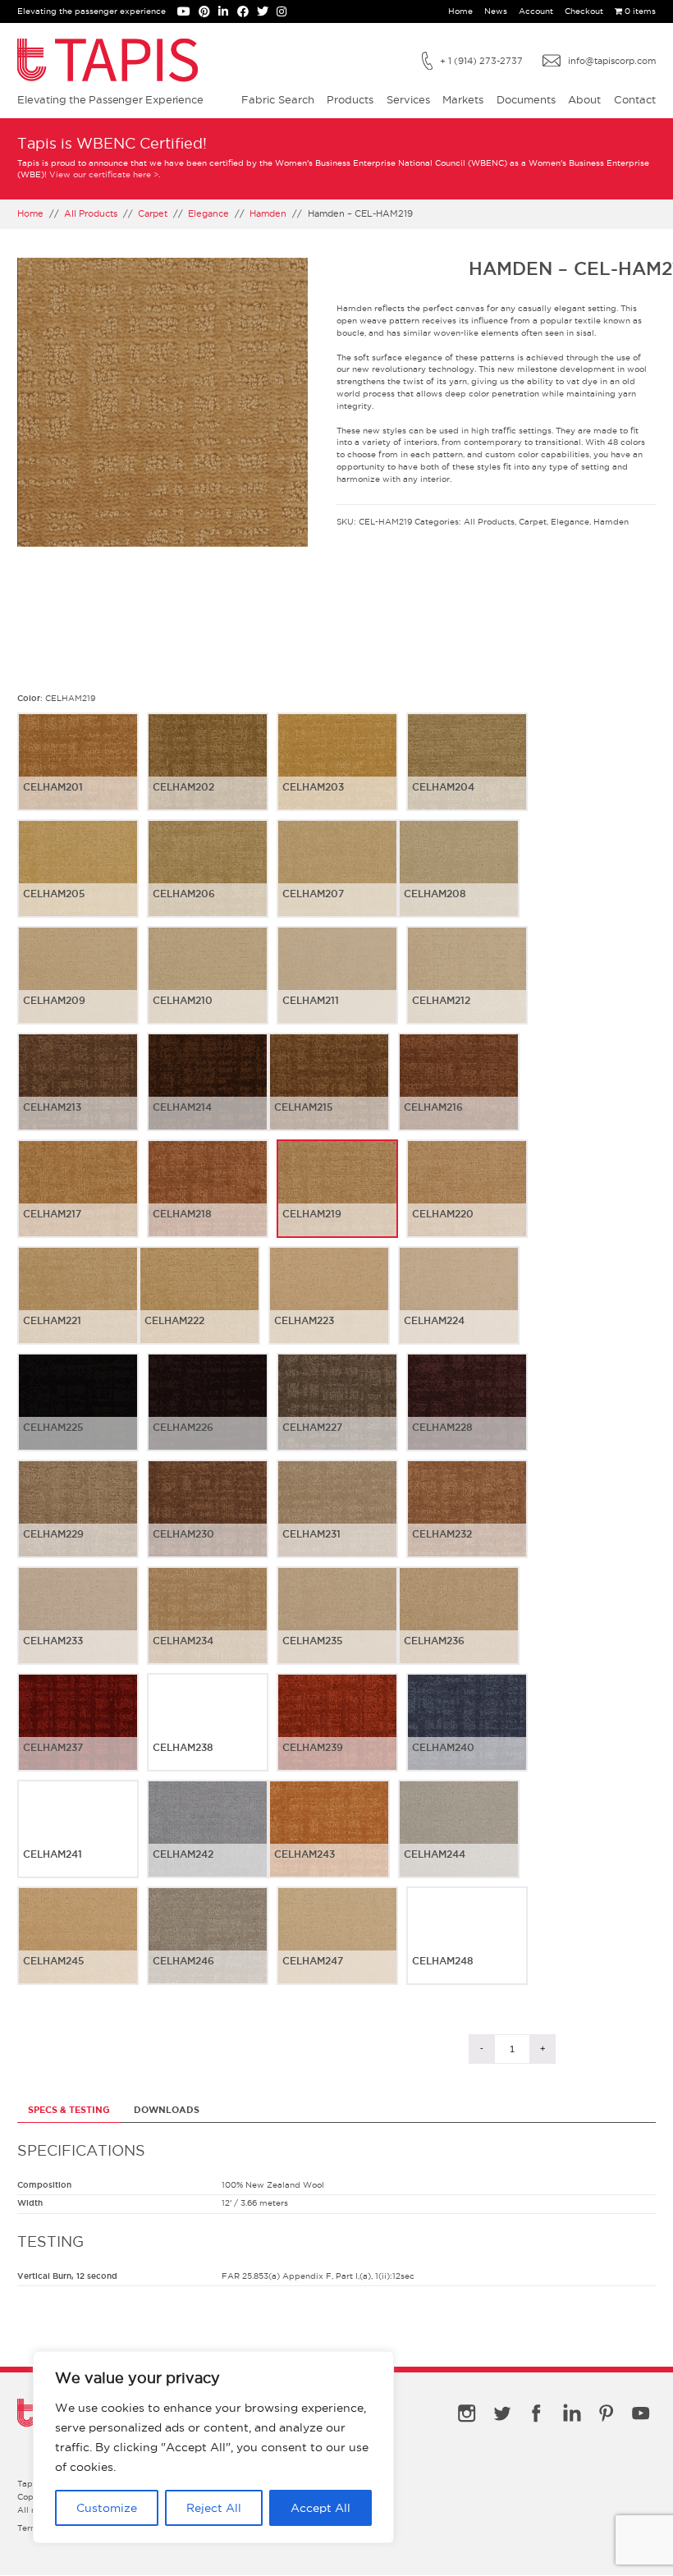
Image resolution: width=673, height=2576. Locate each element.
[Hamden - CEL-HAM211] (337, 988)
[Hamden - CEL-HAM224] (459, 1309)
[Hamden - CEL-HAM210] (208, 988)
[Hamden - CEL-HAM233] (78, 1629)
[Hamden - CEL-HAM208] (459, 882)
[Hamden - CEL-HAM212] (467, 988)
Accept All (320, 2508)
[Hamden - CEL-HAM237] (78, 1735)
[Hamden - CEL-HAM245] (78, 1949)
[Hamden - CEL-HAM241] (78, 1842)
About (584, 99)
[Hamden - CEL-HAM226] (208, 1415)
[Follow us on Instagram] (284, 13)
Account (536, 11)
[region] (213, 2447)
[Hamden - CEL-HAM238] (208, 1735)
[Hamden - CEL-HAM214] (208, 1095)
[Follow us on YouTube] (188, 13)
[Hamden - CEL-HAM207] (337, 882)
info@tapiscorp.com (612, 61)
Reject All (214, 2508)
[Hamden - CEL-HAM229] (78, 1522)
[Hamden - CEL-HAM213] (78, 1095)
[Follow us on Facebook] (247, 13)
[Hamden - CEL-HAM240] (467, 1735)
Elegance (208, 213)
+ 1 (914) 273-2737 (481, 61)
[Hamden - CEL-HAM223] (329, 1309)
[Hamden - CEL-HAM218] (208, 1202)
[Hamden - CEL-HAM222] (199, 1309)
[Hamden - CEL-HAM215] (329, 1095)
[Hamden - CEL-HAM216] (459, 1095)
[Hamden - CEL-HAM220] (467, 1202)
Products (350, 99)
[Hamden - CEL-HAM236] (459, 1629)
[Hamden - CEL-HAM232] (467, 1522)
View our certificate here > (104, 174)
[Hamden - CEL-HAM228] (467, 1415)
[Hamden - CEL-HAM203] (337, 775)
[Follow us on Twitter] (267, 13)
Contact (635, 99)
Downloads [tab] (167, 2110)
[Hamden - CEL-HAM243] (329, 1842)
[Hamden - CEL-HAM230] (208, 1522)
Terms (30, 2528)
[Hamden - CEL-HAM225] (78, 1415)
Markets (463, 99)
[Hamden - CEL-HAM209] (78, 988)
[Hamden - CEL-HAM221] (78, 1309)
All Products (91, 213)
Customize (107, 2508)
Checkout (584, 11)
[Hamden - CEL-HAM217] (78, 1202)
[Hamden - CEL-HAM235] (337, 1629)
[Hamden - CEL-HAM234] (208, 1629)
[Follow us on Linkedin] (227, 13)
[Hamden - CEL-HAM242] (208, 1842)
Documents (526, 99)
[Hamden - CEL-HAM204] (467, 775)
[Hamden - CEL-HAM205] (78, 882)
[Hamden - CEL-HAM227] (337, 1415)
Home (460, 11)
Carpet (153, 213)
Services (408, 99)
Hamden (268, 213)
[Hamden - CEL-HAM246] (208, 1949)
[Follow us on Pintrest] (208, 13)
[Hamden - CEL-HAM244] (459, 1842)
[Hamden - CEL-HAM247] (337, 1949)
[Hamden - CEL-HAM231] (337, 1522)
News (496, 11)
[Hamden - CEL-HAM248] (467, 1949)
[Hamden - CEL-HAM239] (337, 1735)
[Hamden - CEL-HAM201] (78, 775)
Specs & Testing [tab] (69, 2110)
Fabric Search (278, 99)
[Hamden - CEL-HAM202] (208, 775)
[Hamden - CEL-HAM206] (208, 882)
